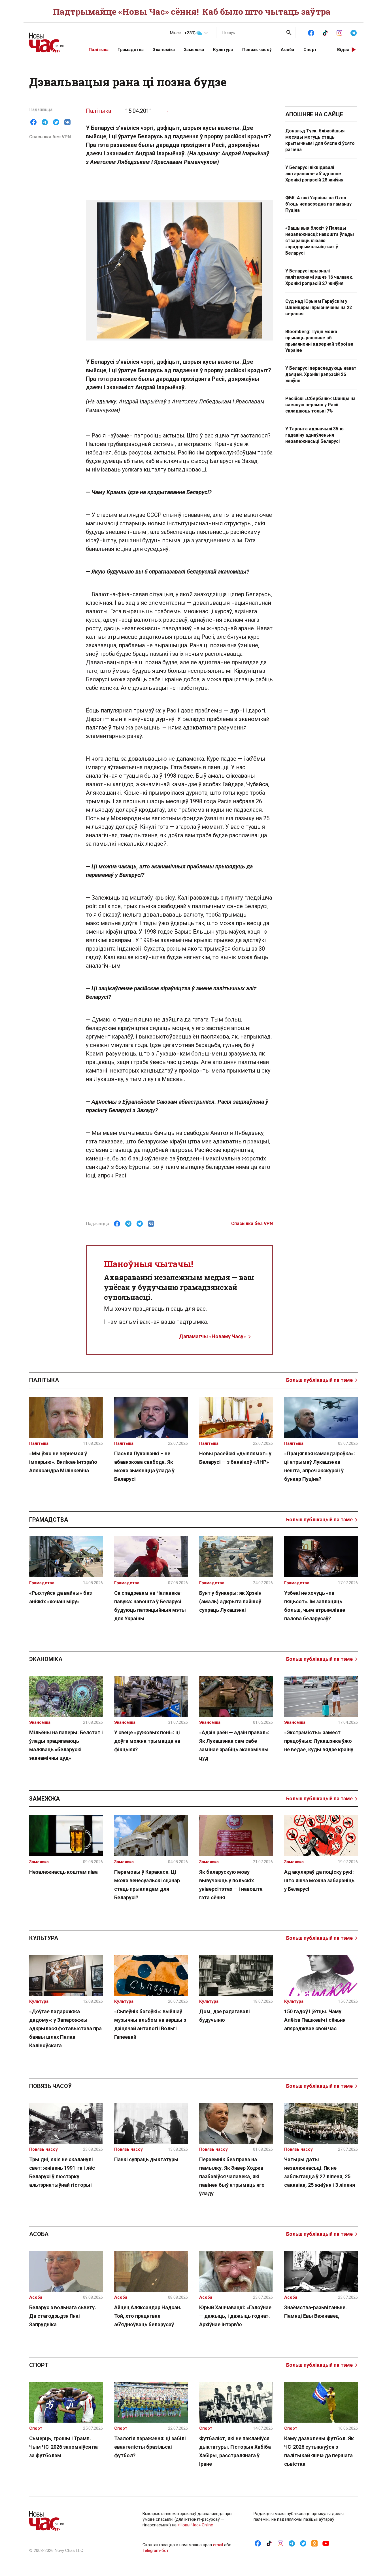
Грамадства (131, 50)
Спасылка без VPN (50, 137)
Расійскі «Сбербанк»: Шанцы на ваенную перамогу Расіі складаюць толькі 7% (320, 405)
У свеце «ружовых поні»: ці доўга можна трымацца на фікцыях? (147, 1741)
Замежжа (194, 50)
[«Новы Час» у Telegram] (354, 32)
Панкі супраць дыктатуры (146, 2159)
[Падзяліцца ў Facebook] (33, 122)
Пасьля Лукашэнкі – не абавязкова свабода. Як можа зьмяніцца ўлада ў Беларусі (144, 1466)
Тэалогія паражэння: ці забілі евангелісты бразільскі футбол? (150, 2447)
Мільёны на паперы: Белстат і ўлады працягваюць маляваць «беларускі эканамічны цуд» (66, 1745)
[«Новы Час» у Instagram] (339, 32)
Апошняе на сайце (314, 114)
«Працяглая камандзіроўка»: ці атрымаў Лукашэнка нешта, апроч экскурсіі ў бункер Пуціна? (320, 1466)
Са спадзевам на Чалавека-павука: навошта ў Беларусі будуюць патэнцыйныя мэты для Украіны (150, 1606)
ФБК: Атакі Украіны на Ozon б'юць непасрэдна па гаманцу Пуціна (318, 204)
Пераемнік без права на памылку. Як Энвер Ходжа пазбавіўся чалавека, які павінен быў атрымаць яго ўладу (232, 2176)
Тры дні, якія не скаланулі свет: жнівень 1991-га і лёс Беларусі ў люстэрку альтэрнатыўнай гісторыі (62, 2172)
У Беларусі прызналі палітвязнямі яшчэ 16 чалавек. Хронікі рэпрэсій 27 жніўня (319, 277)
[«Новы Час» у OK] (314, 2543)
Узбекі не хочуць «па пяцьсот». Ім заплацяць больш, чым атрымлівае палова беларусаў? (315, 1606)
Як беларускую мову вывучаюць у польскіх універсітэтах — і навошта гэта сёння (231, 1885)
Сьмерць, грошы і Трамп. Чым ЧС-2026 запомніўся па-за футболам (64, 2447)
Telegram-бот (156, 2550)
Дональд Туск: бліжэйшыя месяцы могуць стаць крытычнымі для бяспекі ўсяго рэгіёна (320, 140)
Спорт (310, 50)
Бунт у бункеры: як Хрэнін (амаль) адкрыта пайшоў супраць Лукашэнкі (230, 1601)
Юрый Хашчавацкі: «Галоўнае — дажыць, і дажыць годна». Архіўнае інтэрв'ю (235, 2316)
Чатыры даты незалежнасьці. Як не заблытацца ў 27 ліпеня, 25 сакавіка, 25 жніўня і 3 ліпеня (320, 2172)
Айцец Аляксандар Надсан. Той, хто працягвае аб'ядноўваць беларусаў (148, 2316)
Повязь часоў (257, 50)
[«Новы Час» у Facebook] (311, 32)
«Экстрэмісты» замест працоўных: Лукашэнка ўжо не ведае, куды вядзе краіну (319, 1741)
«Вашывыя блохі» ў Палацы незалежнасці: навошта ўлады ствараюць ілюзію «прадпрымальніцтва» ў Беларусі (320, 241)
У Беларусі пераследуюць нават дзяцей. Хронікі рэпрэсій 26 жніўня (321, 374)
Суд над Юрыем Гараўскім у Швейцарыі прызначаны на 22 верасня (319, 307)
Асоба (288, 50)
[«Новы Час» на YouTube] (326, 2543)
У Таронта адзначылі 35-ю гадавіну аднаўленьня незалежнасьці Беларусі (314, 435)
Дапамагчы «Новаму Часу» (212, 1336)
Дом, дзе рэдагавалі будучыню (225, 2016)
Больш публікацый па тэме (319, 1380)
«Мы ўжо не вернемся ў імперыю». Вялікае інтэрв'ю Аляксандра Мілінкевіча (63, 1462)
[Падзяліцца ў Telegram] (45, 122)
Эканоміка (164, 50)
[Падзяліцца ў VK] (67, 122)
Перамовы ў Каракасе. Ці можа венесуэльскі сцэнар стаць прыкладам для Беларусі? (147, 1885)
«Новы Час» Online (195, 2525)
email (218, 2545)
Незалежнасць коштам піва (63, 1872)
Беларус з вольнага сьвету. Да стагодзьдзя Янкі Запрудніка (63, 2316)
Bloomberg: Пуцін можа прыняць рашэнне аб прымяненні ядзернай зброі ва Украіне (319, 341)
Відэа (343, 50)
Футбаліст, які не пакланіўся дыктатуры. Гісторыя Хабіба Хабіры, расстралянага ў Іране (235, 2451)
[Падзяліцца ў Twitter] (56, 122)
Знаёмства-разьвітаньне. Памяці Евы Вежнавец (315, 2312)
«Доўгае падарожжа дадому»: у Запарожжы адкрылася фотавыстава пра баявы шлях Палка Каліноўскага (65, 2028)
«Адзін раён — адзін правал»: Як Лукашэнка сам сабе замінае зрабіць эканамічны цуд (234, 1745)
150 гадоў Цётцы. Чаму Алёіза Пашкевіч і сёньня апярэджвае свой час (315, 2020)
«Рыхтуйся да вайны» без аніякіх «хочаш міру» (60, 1597)
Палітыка (99, 50)
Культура (223, 50)
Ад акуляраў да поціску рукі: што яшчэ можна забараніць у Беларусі (319, 1880)
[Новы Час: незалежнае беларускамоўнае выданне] (52, 40)
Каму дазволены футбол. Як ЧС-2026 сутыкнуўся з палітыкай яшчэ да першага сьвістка (319, 2451)
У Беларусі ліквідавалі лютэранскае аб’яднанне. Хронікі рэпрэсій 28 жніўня (314, 174)
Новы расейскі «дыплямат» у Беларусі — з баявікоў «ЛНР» (235, 1458)
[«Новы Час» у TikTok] (325, 32)
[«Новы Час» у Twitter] (303, 2543)
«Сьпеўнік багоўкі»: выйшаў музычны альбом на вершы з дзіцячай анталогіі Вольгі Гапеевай (150, 2024)
